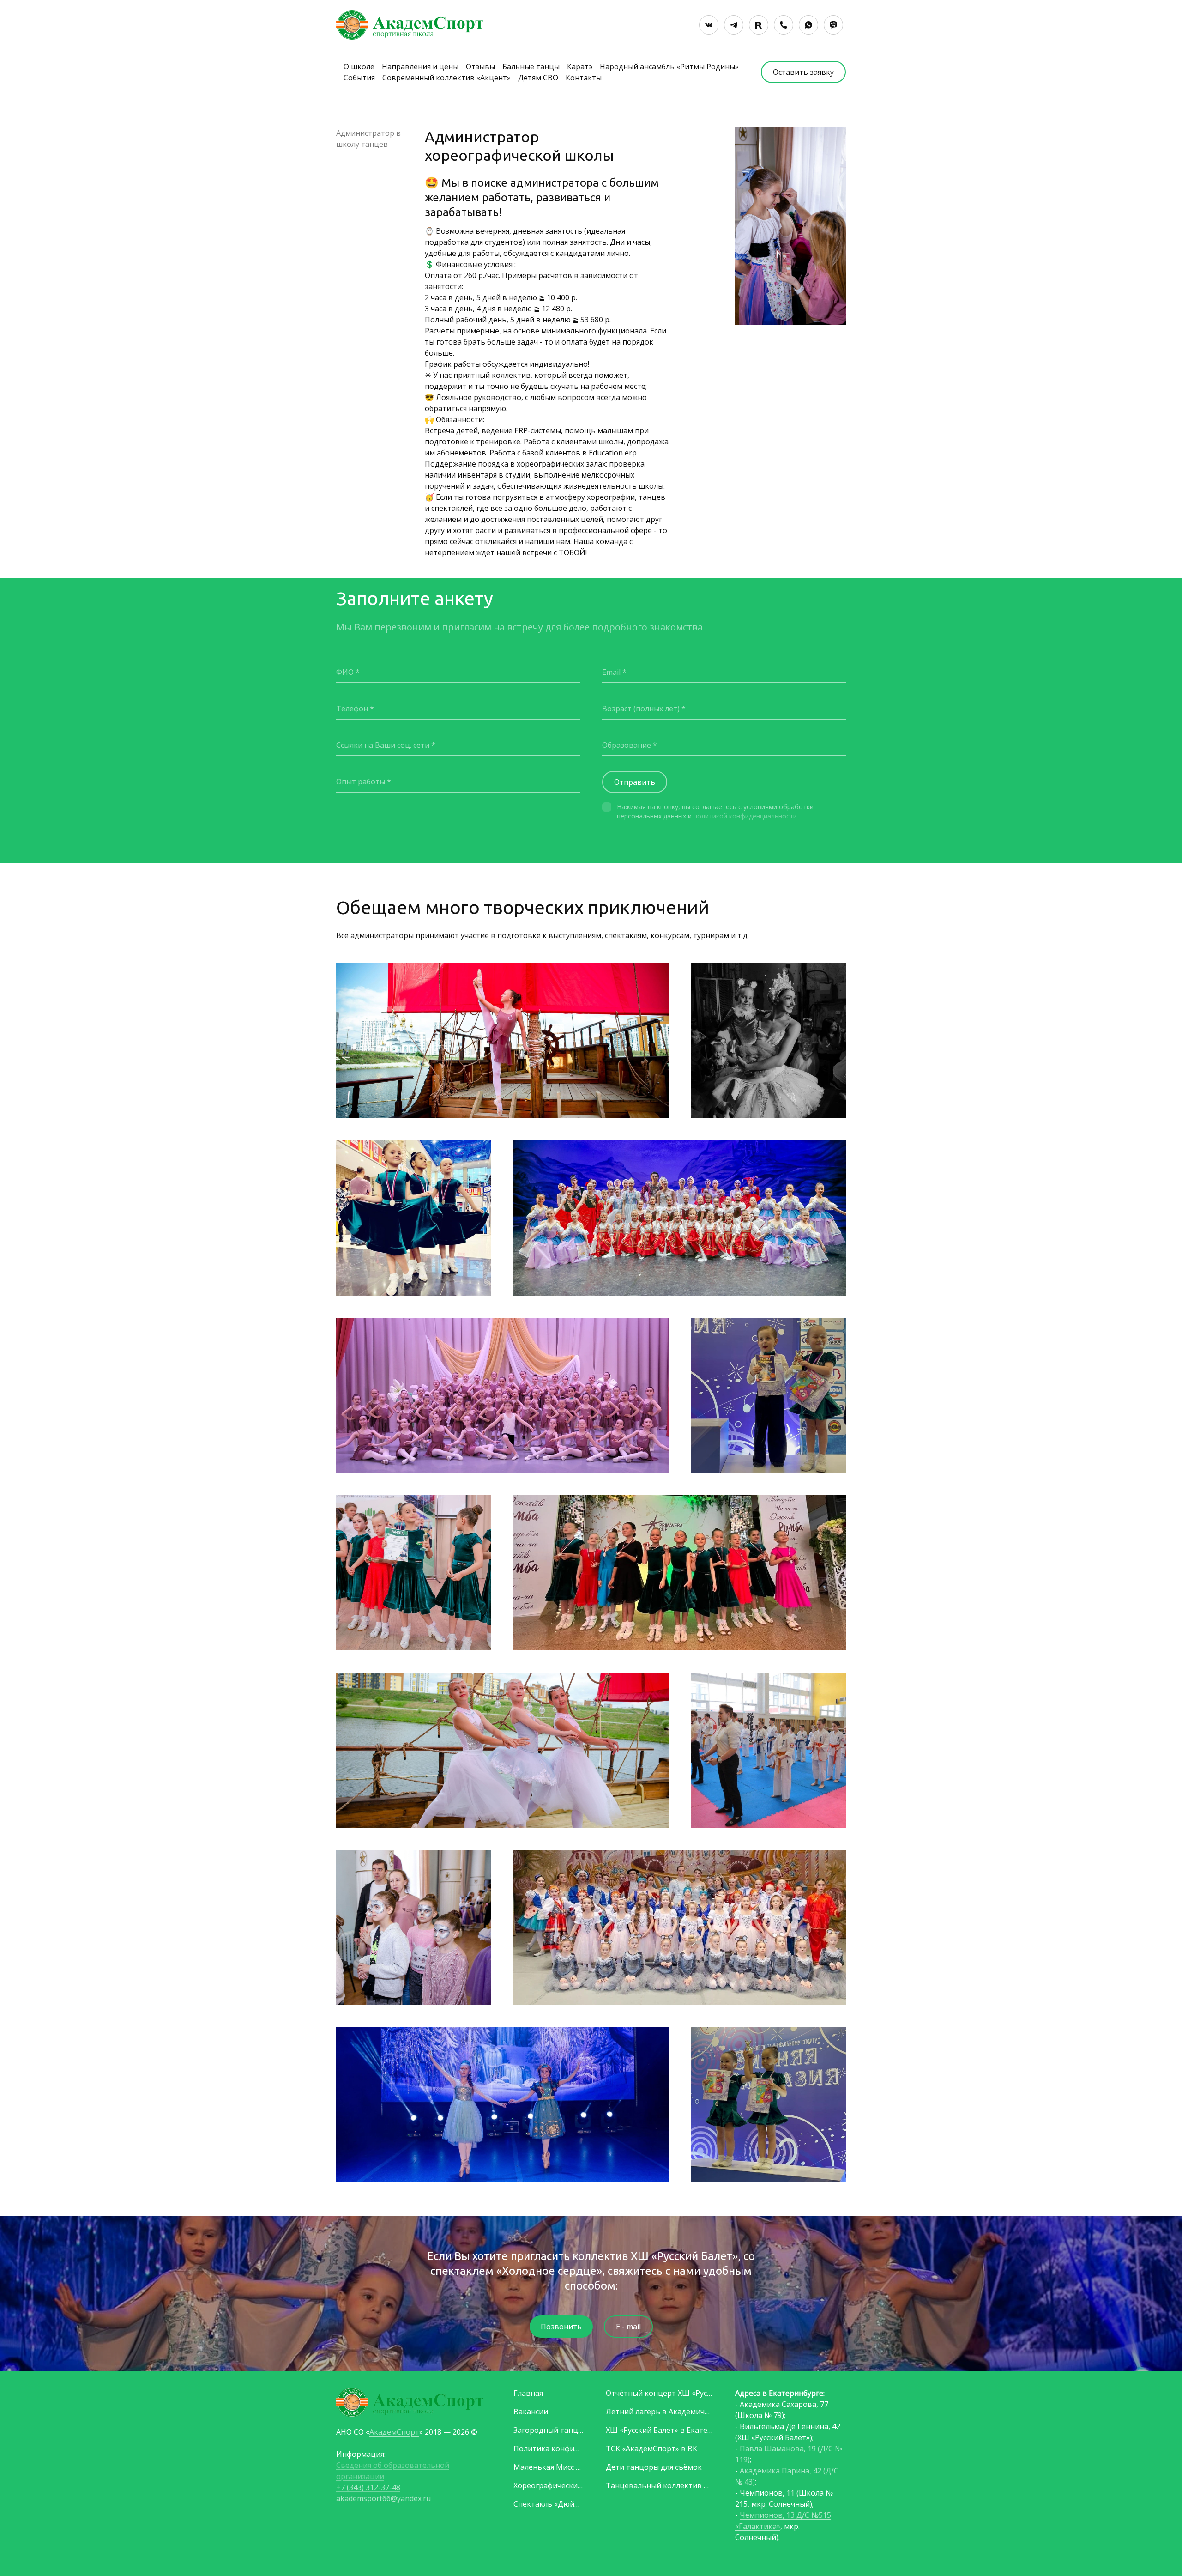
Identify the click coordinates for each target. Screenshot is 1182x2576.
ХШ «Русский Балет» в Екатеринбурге (659, 2430)
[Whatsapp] (808, 25)
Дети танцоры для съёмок (654, 2467)
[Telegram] (734, 25)
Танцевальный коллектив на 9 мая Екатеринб (659, 2485)
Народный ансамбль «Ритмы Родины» (669, 67)
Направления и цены (420, 67)
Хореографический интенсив (549, 2485)
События (359, 78)
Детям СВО (538, 78)
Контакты (584, 78)
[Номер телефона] (784, 25)
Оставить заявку (803, 72)
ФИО (345, 672)
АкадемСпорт (394, 2432)
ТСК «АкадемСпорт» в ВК (651, 2449)
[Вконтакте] (709, 25)
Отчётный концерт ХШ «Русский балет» (659, 2393)
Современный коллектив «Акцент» (446, 78)
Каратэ (580, 67)
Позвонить (561, 2327)
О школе (359, 67)
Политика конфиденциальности (549, 2449)
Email (611, 672)
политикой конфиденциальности (745, 816)
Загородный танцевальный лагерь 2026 (549, 2430)
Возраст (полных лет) (641, 709)
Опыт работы (361, 782)
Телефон (352, 709)
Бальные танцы (531, 67)
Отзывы (480, 67)
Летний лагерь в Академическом (659, 2412)
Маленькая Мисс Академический (549, 2467)
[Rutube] (759, 25)
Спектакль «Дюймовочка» (549, 2504)
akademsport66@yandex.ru (383, 2498)
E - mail (628, 2327)
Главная (528, 2393)
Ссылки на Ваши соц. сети (383, 745)
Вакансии (531, 2412)
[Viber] (833, 25)
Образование (627, 745)
